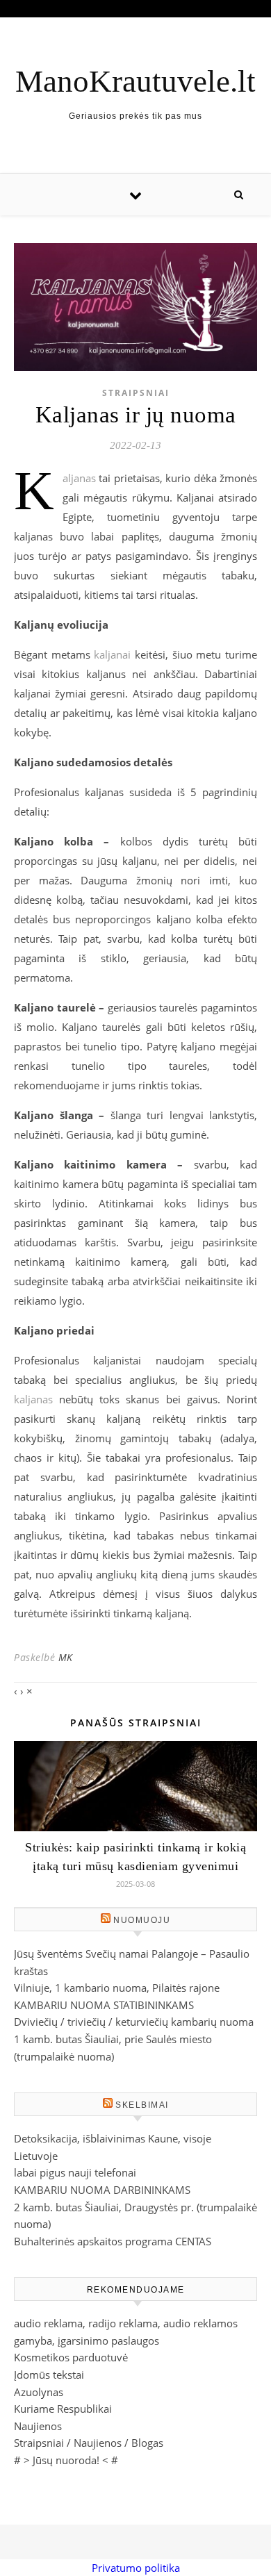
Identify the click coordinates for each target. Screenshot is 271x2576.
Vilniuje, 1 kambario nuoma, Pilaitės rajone (117, 1988)
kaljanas (33, 1399)
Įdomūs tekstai (49, 2375)
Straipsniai (136, 393)
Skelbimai (142, 2105)
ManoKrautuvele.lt (135, 82)
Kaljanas (79, 478)
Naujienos (38, 2426)
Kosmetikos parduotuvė (71, 2357)
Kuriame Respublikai (63, 2409)
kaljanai (112, 654)
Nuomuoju (142, 1920)
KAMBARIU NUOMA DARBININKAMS (102, 2190)
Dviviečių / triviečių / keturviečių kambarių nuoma (134, 2022)
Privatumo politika (136, 2568)
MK (66, 1657)
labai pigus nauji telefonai (75, 2172)
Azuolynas (39, 2392)
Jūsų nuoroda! (66, 2460)
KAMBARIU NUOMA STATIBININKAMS (104, 2005)
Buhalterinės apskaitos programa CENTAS (113, 2241)
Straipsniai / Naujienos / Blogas (89, 2443)
